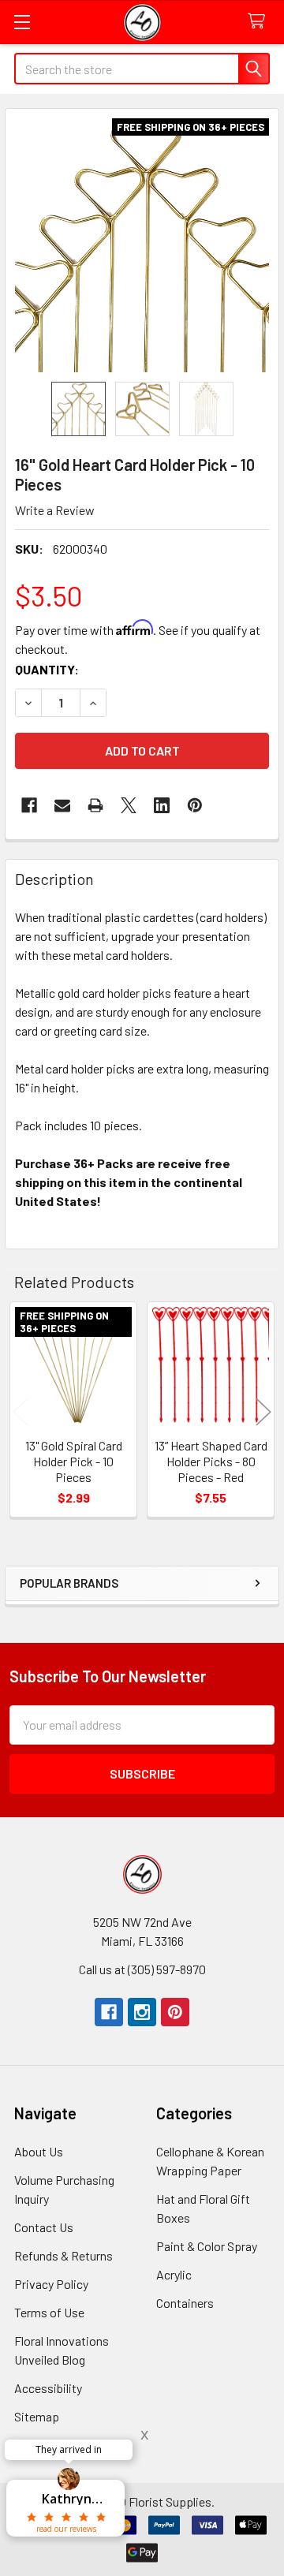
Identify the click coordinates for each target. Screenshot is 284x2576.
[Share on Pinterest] (195, 805)
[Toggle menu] (22, 22)
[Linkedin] (162, 805)
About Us (39, 2151)
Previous (21, 1411)
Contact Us (44, 2227)
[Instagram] (142, 2012)
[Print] (95, 805)
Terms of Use (49, 2312)
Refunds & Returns (64, 2255)
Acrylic (174, 2274)
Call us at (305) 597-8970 (142, 1969)
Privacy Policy (51, 2284)
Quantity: (47, 669)
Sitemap (37, 2416)
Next (263, 1411)
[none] (142, 245)
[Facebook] (29, 805)
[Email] (62, 805)
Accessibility (48, 2388)
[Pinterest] (175, 2012)
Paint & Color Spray (207, 2246)
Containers (185, 2303)
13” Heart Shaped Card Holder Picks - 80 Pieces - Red (211, 1461)
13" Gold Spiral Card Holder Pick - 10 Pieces (74, 1461)
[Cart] (260, 22)
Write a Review (55, 510)
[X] (129, 805)
